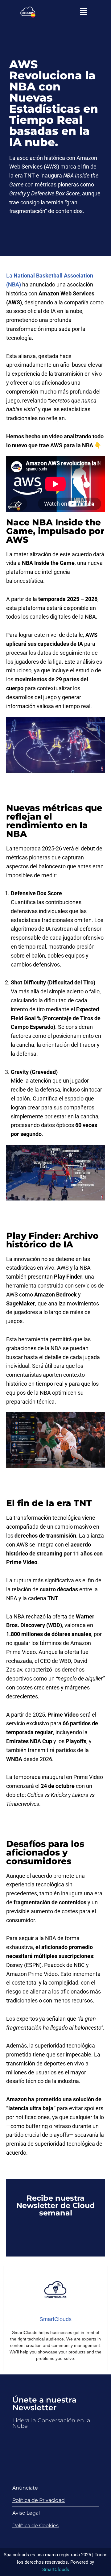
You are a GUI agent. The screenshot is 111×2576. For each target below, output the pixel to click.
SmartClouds (56, 2570)
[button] (83, 12)
